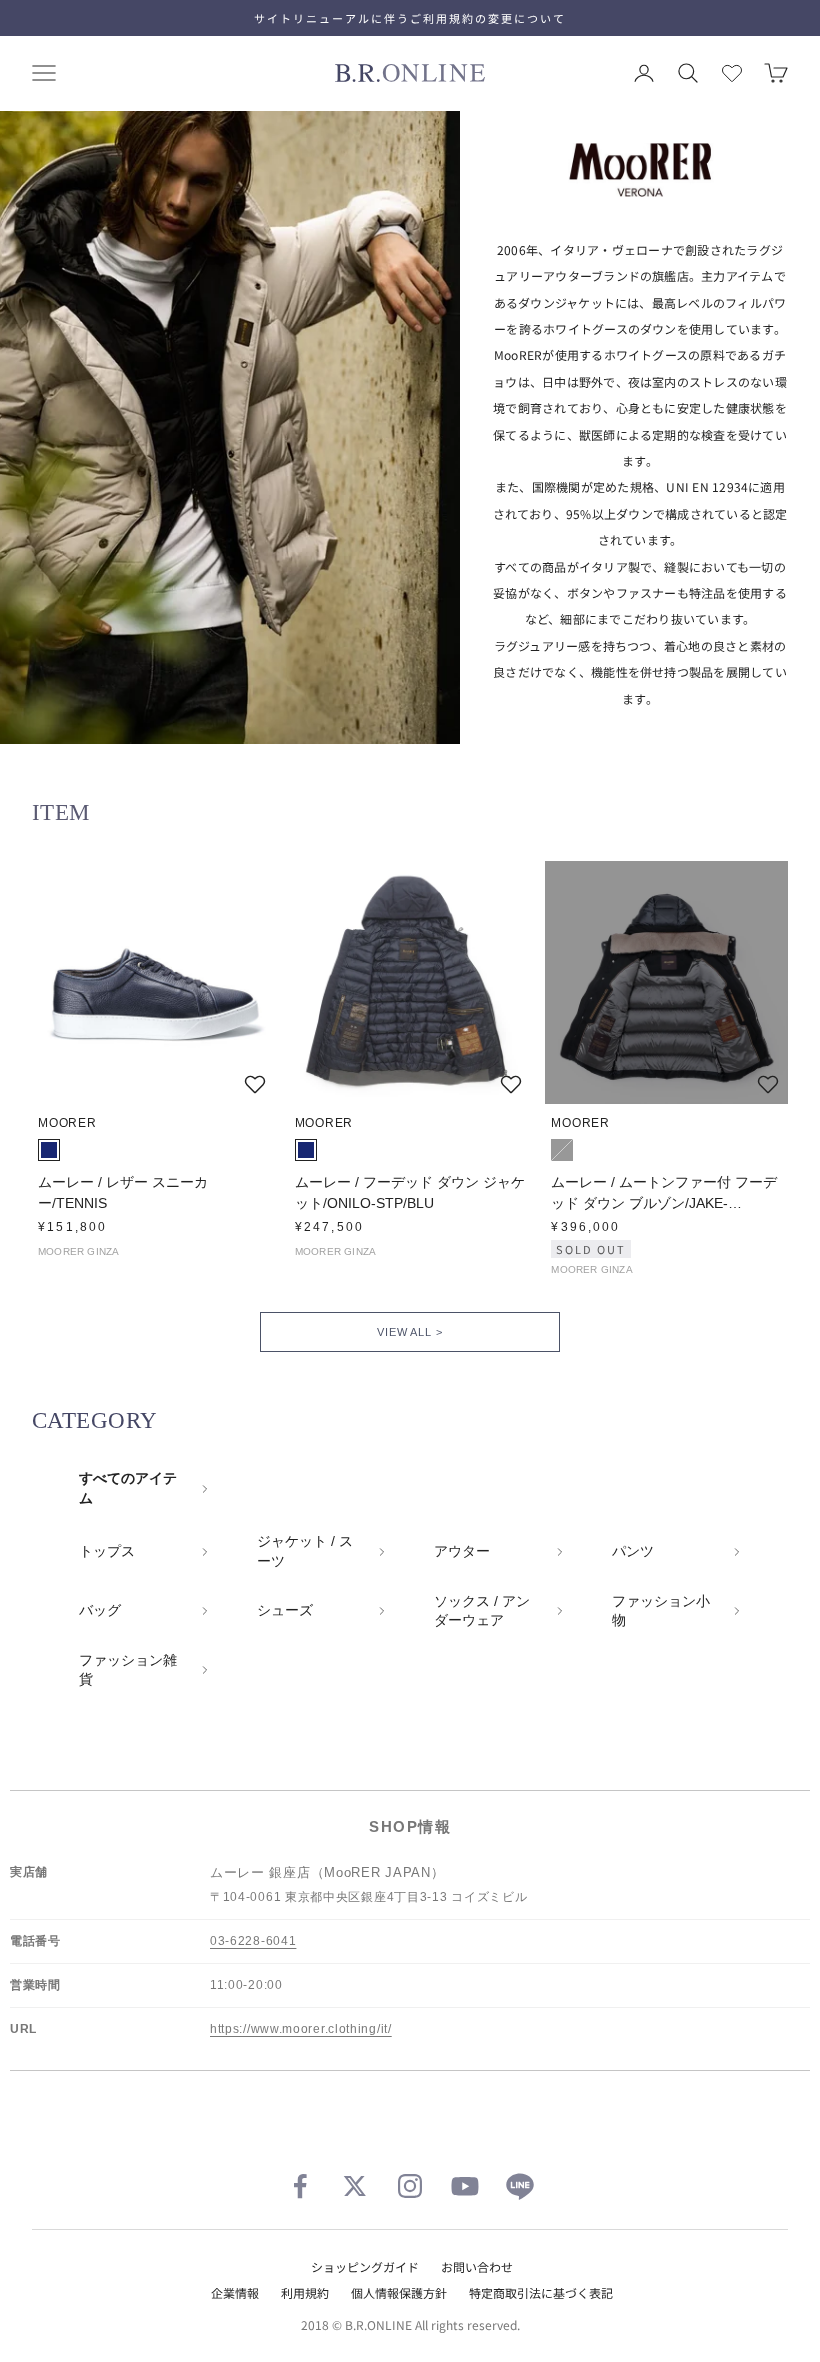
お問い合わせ (477, 2266)
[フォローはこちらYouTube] (465, 2186)
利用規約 (305, 2292)
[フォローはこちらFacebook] (300, 2186)
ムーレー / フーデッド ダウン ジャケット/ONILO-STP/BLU (410, 1192)
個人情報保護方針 (399, 2292)
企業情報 (235, 2292)
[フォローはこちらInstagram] (410, 2186)
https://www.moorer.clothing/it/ (301, 2029)
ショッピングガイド (365, 2266)
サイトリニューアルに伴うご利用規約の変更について (410, 18)
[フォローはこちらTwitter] (355, 2186)
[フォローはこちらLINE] (520, 2186)
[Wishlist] (732, 73)
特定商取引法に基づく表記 (541, 2292)
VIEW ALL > (409, 1332)
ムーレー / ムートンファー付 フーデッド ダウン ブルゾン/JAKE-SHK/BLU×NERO (664, 1194)
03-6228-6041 (253, 1941)
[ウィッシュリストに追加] (255, 1084)
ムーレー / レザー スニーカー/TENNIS (123, 1192)
